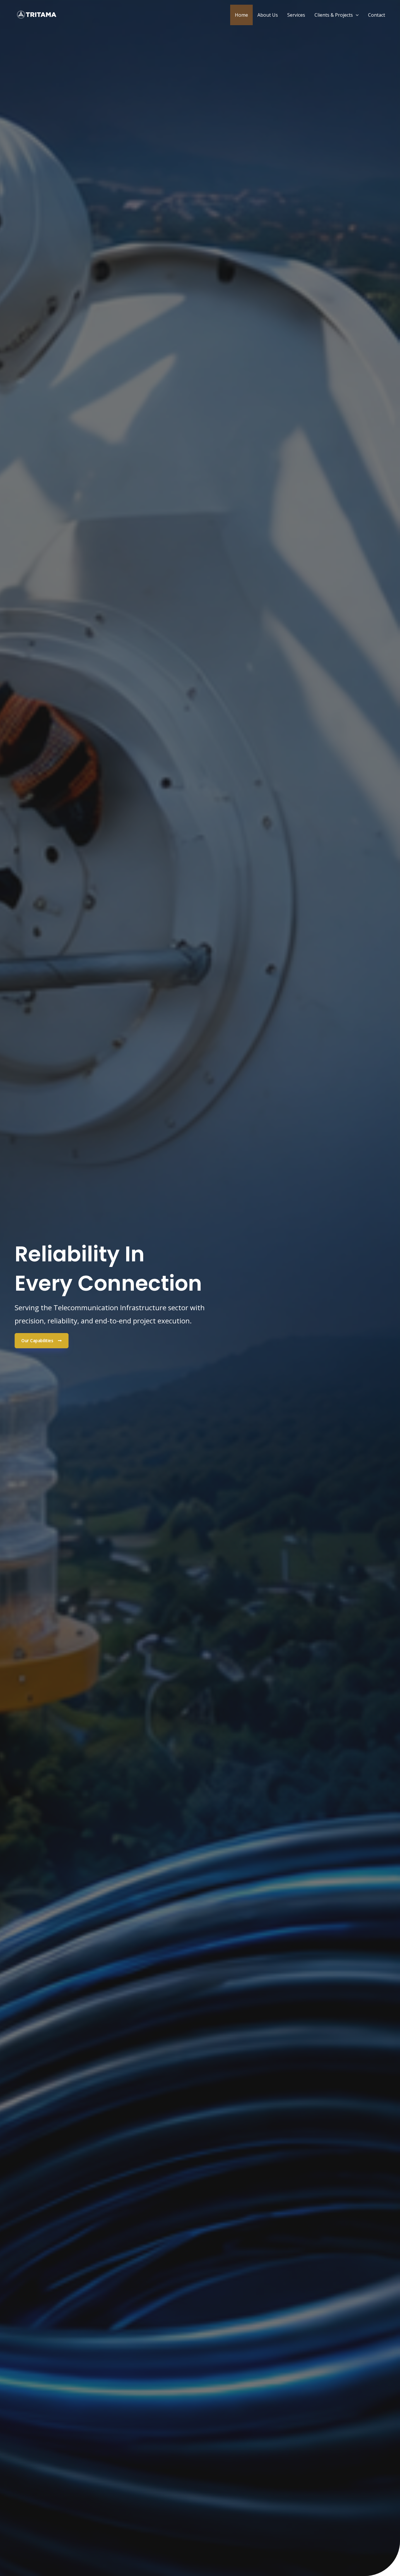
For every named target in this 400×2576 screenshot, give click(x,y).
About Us (268, 15)
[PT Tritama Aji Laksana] (37, 14)
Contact (377, 15)
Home (241, 15)
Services (296, 15)
